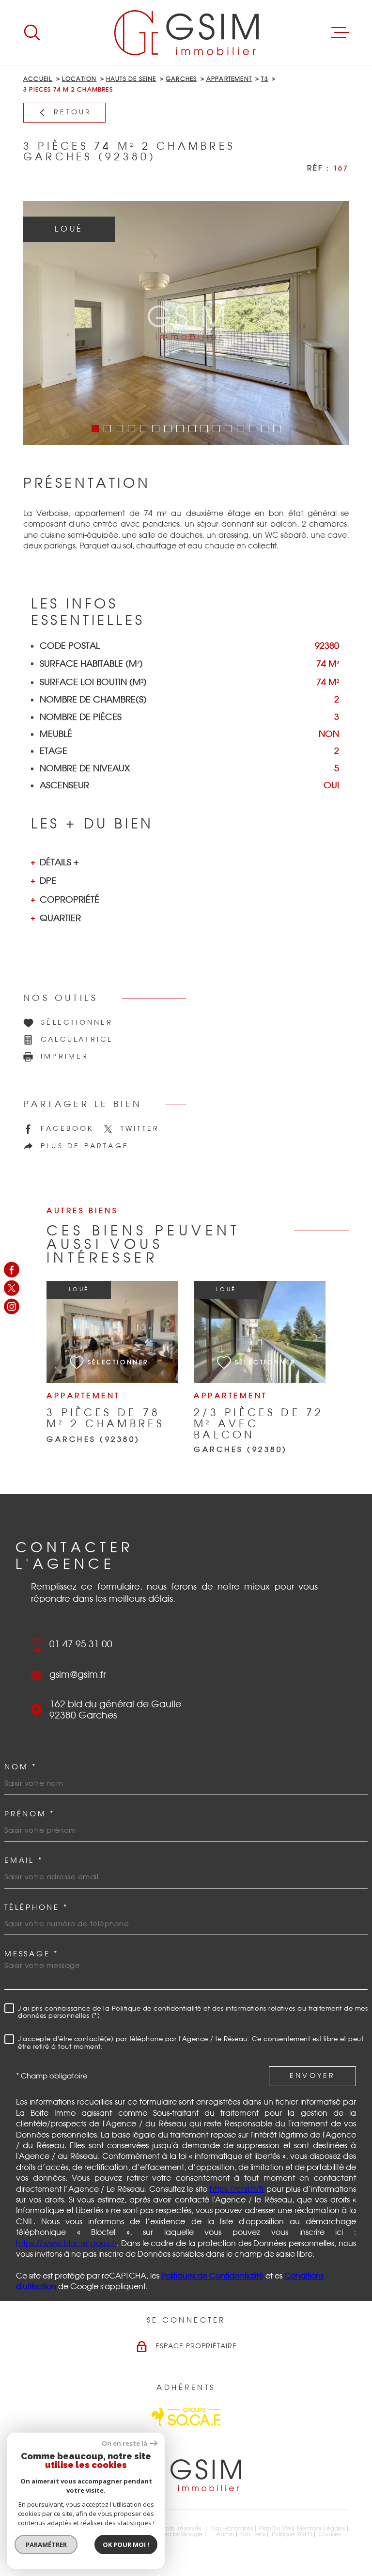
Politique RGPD (292, 2534)
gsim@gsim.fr (78, 1675)
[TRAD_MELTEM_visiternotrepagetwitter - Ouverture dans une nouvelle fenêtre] (12, 1288)
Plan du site (275, 2529)
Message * (31, 1954)
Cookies (330, 2534)
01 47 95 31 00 (81, 1645)
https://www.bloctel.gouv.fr (66, 2244)
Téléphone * (36, 1908)
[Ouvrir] (32, 32)
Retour (73, 112)
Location (79, 79)
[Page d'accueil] (186, 32)
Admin (225, 2534)
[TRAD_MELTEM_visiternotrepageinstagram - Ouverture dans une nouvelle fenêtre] (12, 1307)
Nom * (21, 1767)
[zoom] (186, 323)
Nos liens (253, 2534)
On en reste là (124, 2443)
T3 (264, 79)
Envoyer (312, 2076)
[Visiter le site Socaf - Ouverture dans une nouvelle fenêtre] (186, 2417)
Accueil (38, 79)
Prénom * (30, 1814)
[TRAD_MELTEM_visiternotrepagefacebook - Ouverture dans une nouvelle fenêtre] (12, 1269)
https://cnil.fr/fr (237, 2189)
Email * (23, 1861)
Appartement (229, 79)
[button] (95, 429)
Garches (181, 79)
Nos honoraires (232, 2529)
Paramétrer (46, 2545)
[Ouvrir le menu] (340, 32)
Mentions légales (321, 2529)
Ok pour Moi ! (126, 2545)
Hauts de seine (131, 79)
